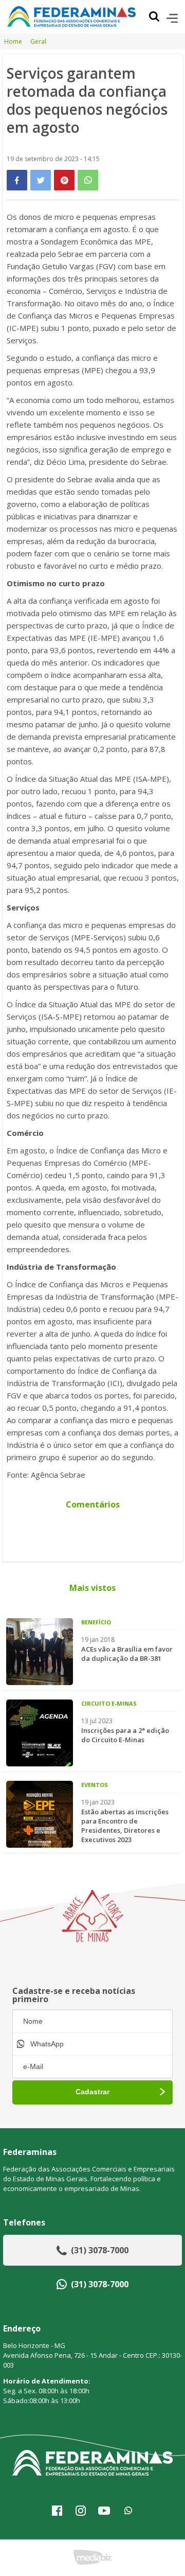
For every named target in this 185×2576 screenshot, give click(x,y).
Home (13, 41)
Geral (38, 41)
